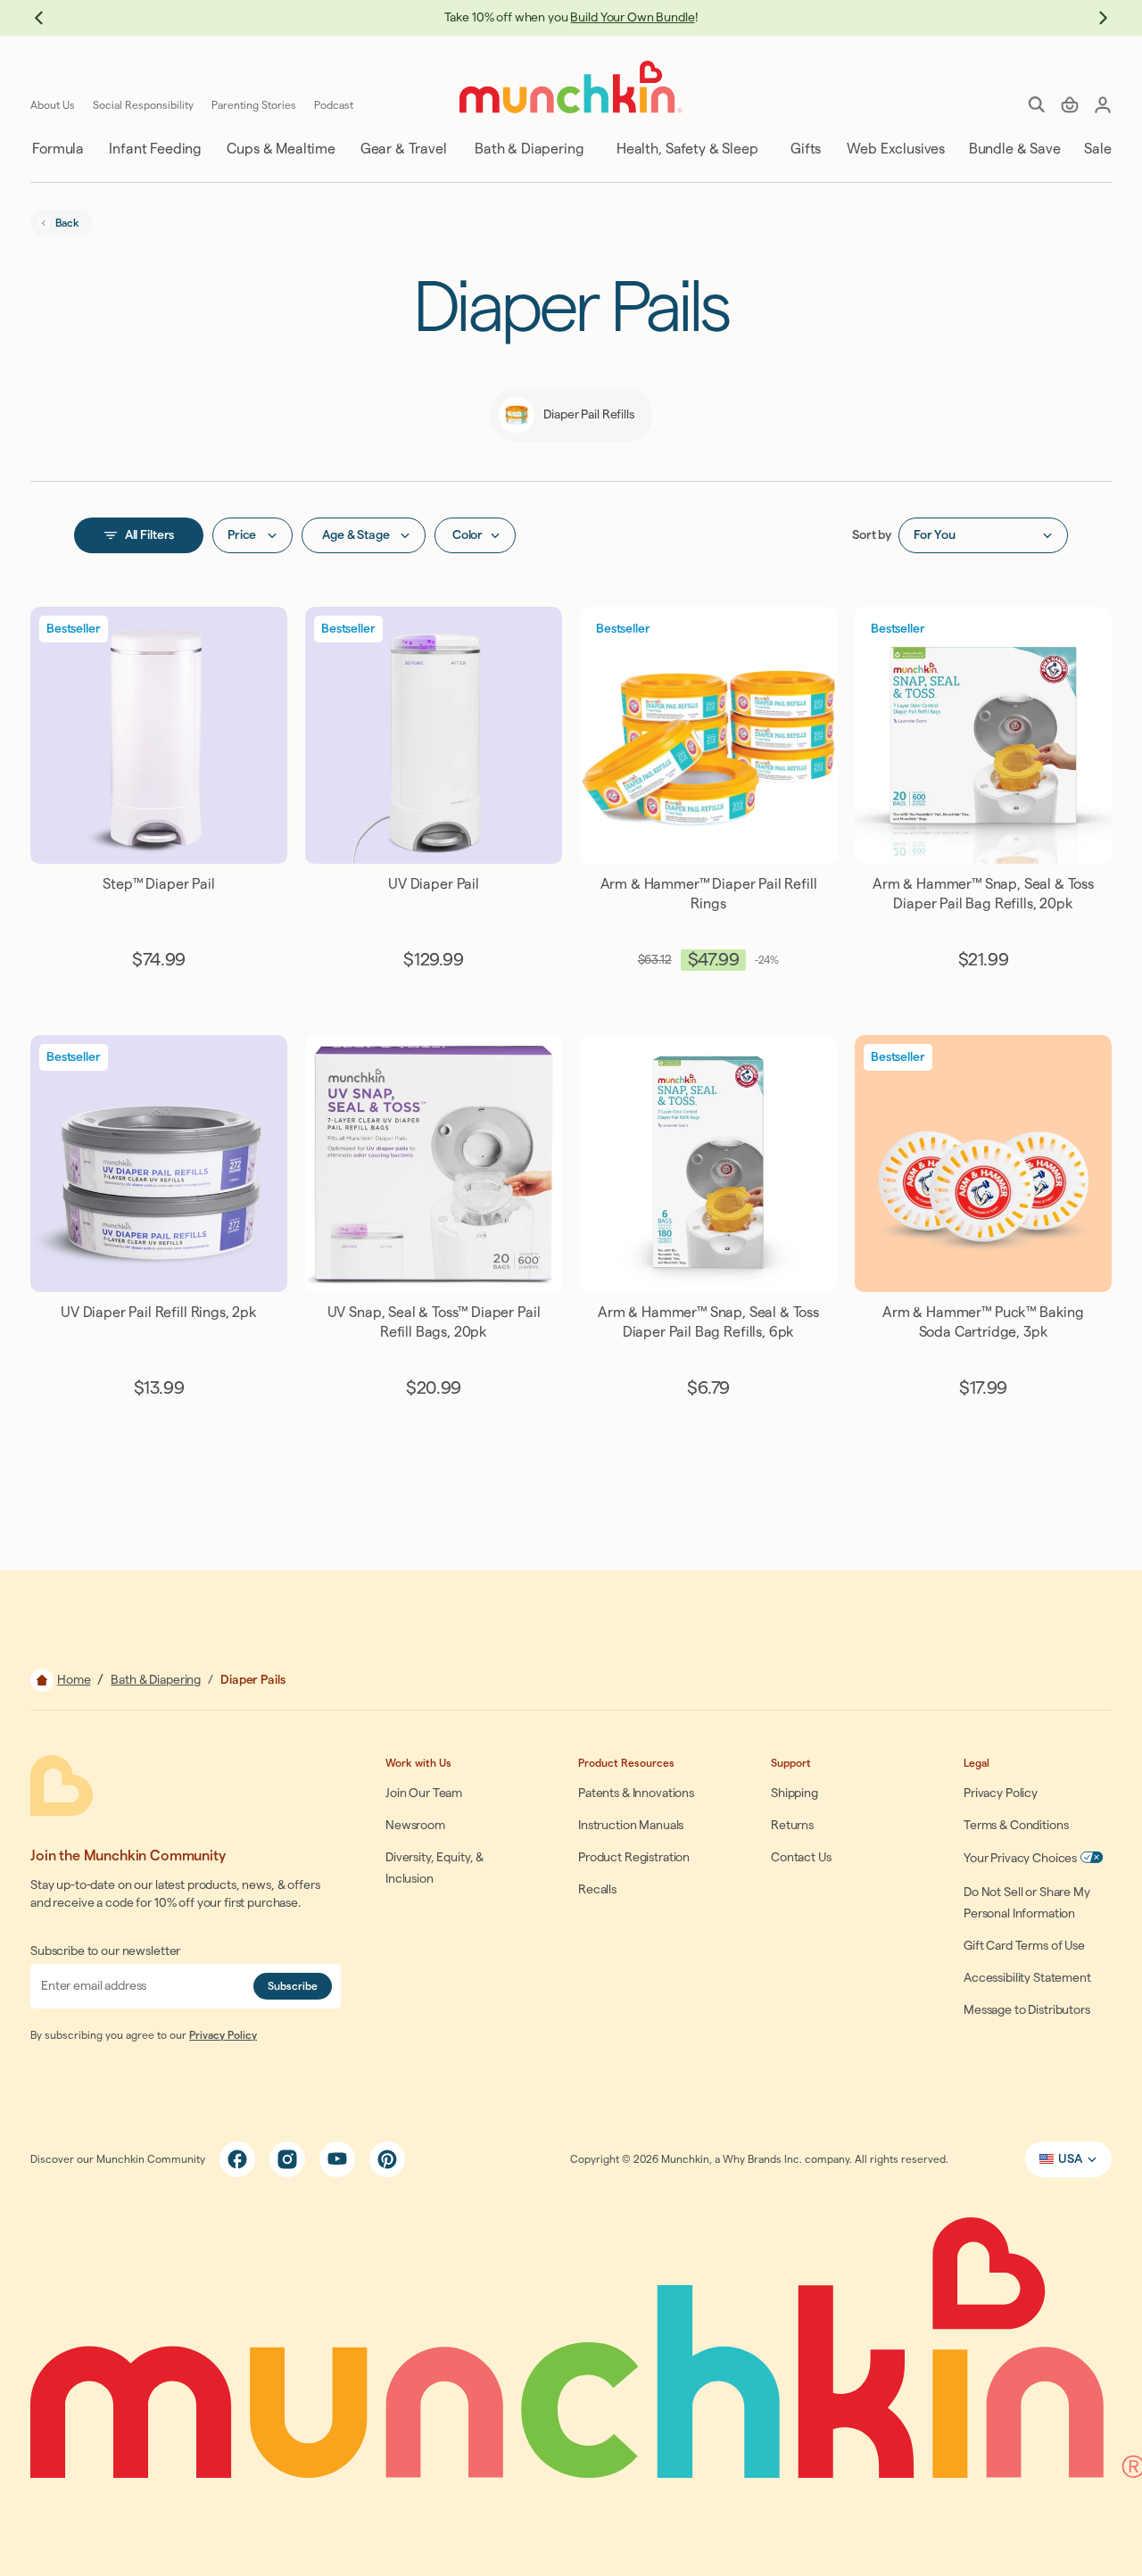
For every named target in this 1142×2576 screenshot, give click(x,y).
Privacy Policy (223, 2035)
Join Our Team (424, 1793)
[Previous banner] (48, 18)
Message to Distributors (1027, 2010)
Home (74, 1680)
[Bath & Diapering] (528, 149)
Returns (792, 1826)
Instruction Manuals (631, 1826)
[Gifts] (804, 149)
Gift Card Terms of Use (1024, 1946)
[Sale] (1096, 149)
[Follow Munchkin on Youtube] (337, 2159)
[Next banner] (1094, 18)
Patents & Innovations (636, 1793)
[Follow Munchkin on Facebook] (237, 2159)
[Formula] (57, 149)
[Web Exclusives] (894, 149)
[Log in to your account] (1103, 104)
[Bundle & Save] (1013, 149)
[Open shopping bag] (1070, 104)
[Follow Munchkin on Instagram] (287, 2159)
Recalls (597, 1890)
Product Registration (634, 1858)
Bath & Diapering (156, 1680)
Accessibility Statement (1027, 1978)
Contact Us (801, 1858)
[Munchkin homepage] (571, 87)
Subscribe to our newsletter (105, 1951)
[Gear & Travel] (402, 149)
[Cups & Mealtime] (280, 149)
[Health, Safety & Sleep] (686, 149)
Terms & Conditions (1016, 1826)
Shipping (794, 1793)
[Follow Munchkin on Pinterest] (387, 2159)
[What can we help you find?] (1037, 104)
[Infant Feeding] (154, 149)
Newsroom (415, 1826)
